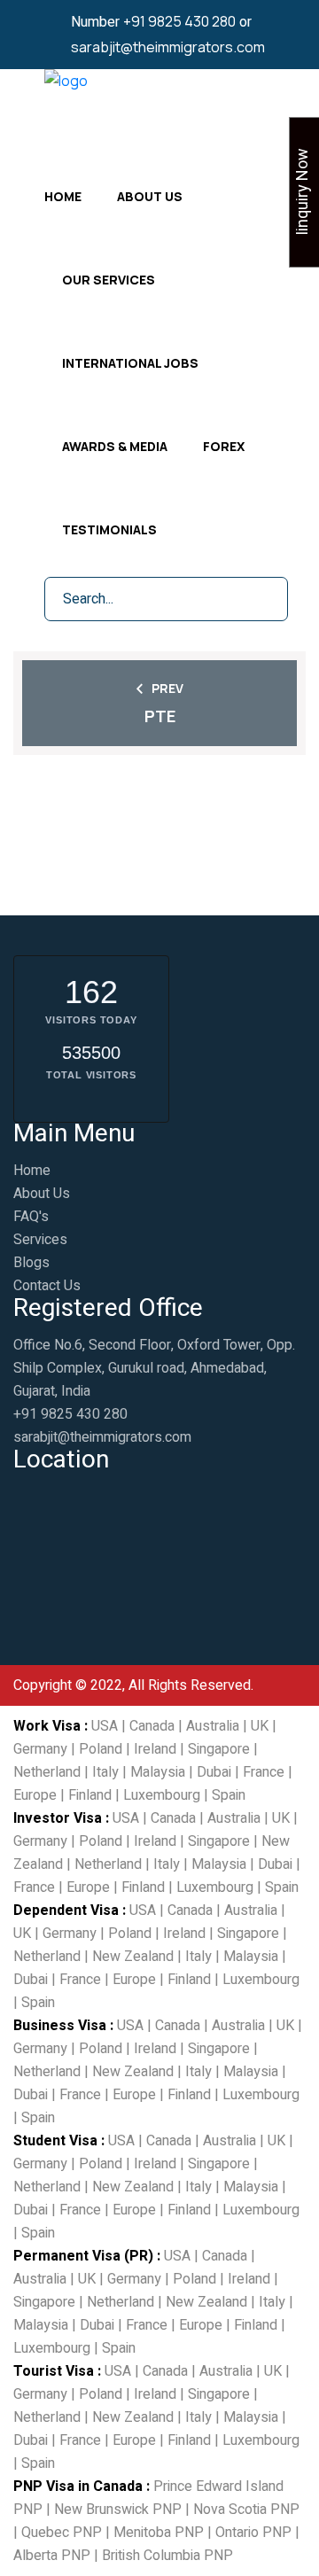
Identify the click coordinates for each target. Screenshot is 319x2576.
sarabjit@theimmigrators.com (168, 47)
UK (260, 1726)
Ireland (155, 1749)
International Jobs (130, 363)
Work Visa (47, 1726)
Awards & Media (115, 446)
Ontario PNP (253, 2533)
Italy (105, 1772)
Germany (40, 1749)
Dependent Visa (66, 1911)
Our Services (109, 280)
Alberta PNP (52, 2556)
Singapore (219, 1749)
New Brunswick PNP (118, 2510)
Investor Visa (58, 1818)
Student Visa (55, 2141)
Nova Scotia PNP (246, 2510)
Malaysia (158, 1772)
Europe (35, 1795)
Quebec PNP (62, 2533)
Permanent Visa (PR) (83, 2256)
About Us (150, 196)
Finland (90, 1795)
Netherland (47, 1772)
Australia (213, 1726)
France (264, 1772)
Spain (229, 1795)
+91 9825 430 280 (179, 21)
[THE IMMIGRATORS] (66, 107)
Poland (101, 1749)
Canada (152, 1726)
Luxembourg (162, 1795)
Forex (224, 446)
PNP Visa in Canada (78, 2487)
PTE (160, 716)
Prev (167, 688)
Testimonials (109, 529)
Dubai (214, 1772)
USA (105, 1726)
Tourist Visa (54, 2371)
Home (63, 196)
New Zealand (133, 1957)
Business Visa (60, 2026)
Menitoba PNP (159, 2533)
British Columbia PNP (167, 2556)
